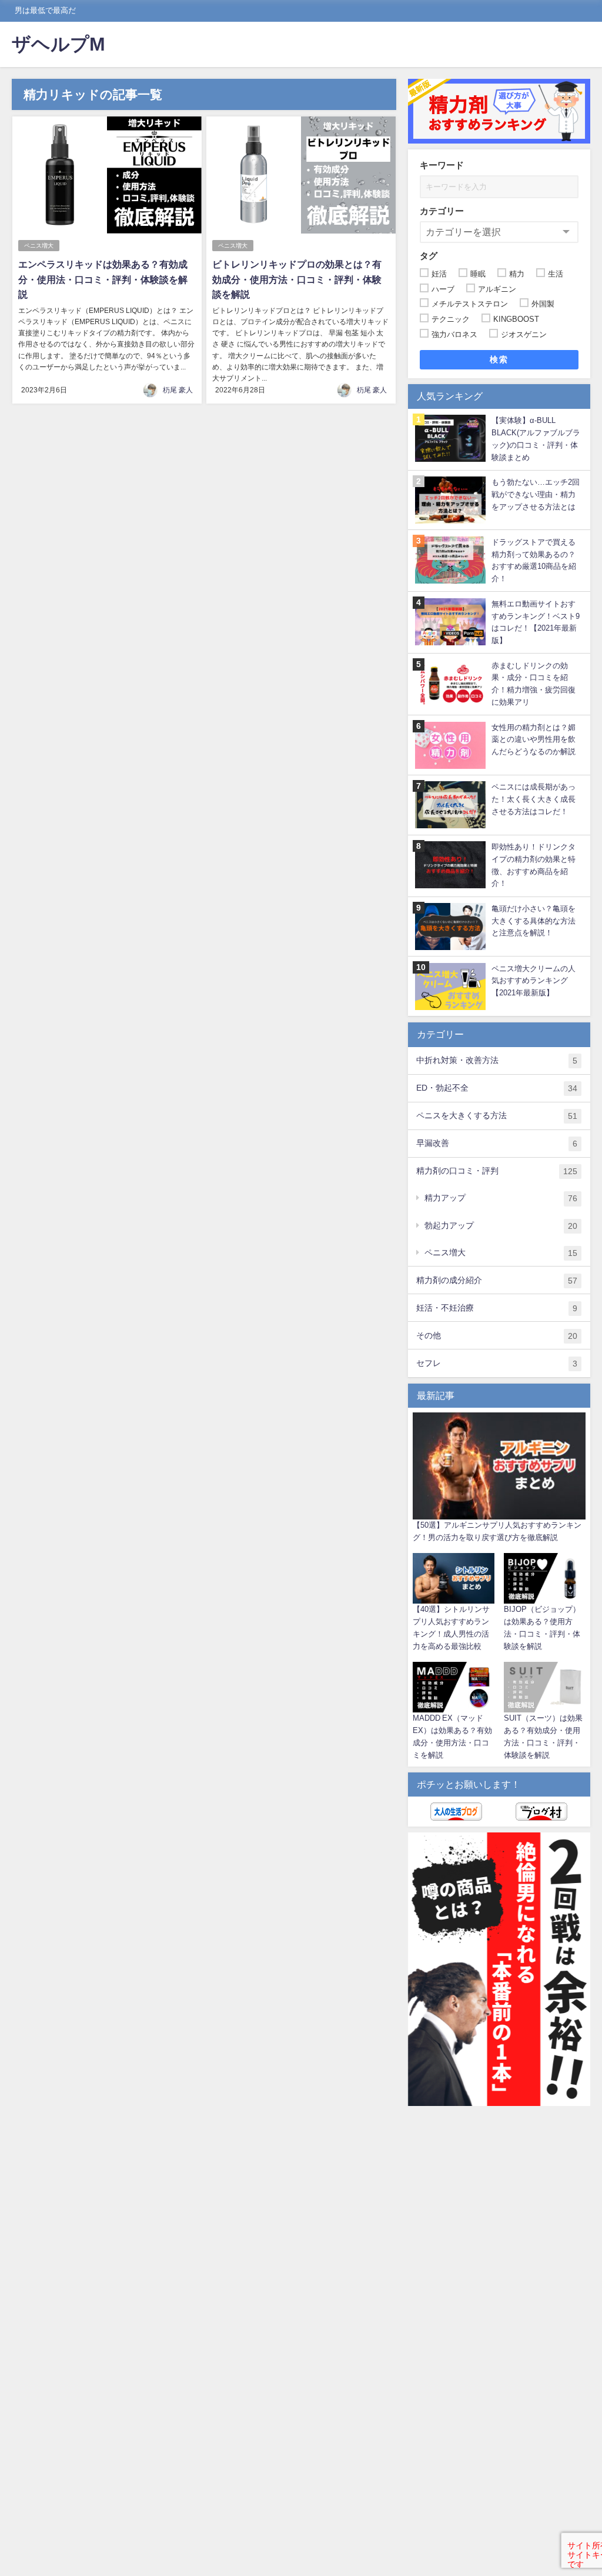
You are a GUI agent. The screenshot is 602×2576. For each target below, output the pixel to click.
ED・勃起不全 (497, 1088)
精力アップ (501, 1198)
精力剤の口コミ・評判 (497, 1171)
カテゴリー (442, 211)
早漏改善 (497, 1143)
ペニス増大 (39, 246)
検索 (499, 359)
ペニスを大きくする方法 (497, 1116)
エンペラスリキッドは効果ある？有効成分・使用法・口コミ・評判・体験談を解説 (103, 279)
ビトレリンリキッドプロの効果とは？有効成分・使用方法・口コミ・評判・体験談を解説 (297, 279)
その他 (497, 1336)
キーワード (442, 165)
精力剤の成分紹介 (497, 1280)
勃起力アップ (501, 1226)
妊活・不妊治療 (497, 1308)
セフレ (497, 1363)
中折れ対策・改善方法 (497, 1060)
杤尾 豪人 (178, 390)
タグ (429, 256)
